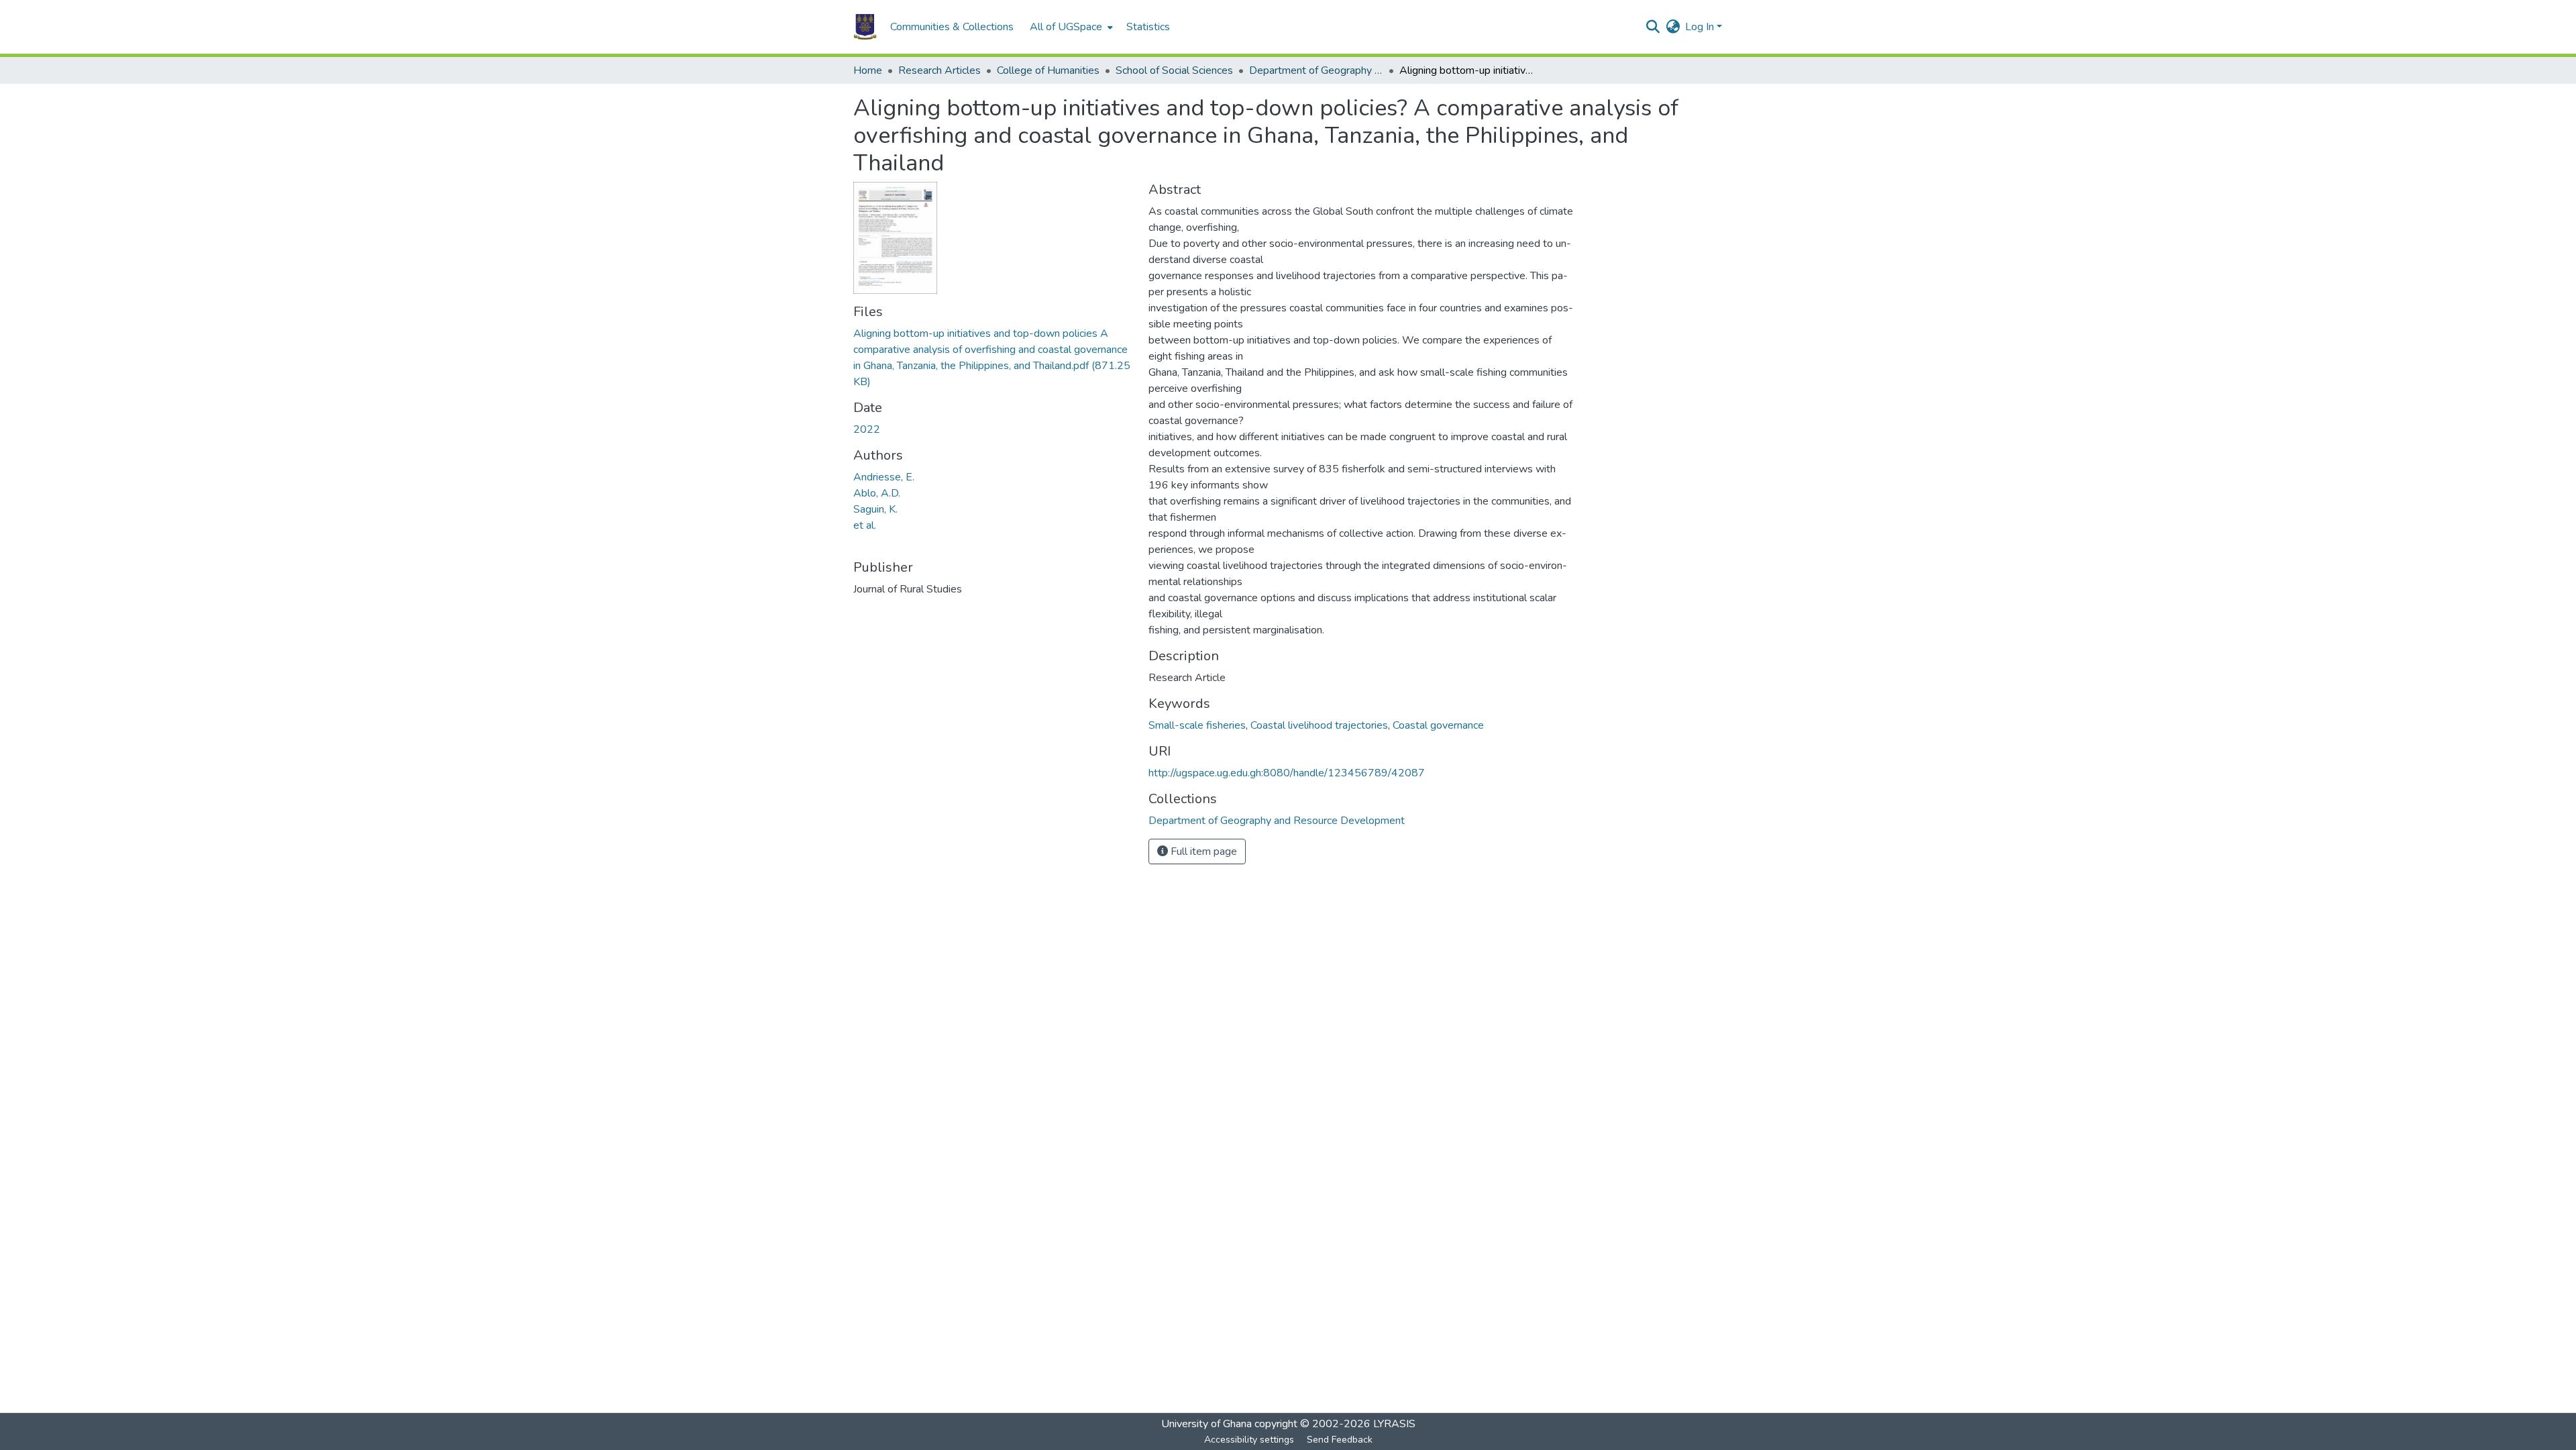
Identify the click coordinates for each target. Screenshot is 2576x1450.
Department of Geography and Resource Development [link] (1316, 70)
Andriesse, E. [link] (884, 477)
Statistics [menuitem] (1148, 27)
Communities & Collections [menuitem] (952, 27)
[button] (865, 27)
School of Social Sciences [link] (1174, 70)
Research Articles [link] (940, 70)
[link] (993, 358)
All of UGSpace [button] (1066, 27)
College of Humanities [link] (1048, 70)
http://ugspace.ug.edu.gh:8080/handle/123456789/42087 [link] (1287, 773)
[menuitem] (1070, 27)
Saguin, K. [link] (875, 509)
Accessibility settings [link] (1249, 1440)
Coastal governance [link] (1438, 725)
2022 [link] (867, 429)
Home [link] (868, 70)
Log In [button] (1701, 27)
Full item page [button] (1202, 851)
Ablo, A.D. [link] (877, 493)
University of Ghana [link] (1206, 1424)
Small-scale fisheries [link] (1197, 725)
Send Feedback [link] (1340, 1440)
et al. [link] (865, 525)
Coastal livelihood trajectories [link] (1319, 725)
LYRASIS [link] (1394, 1424)
